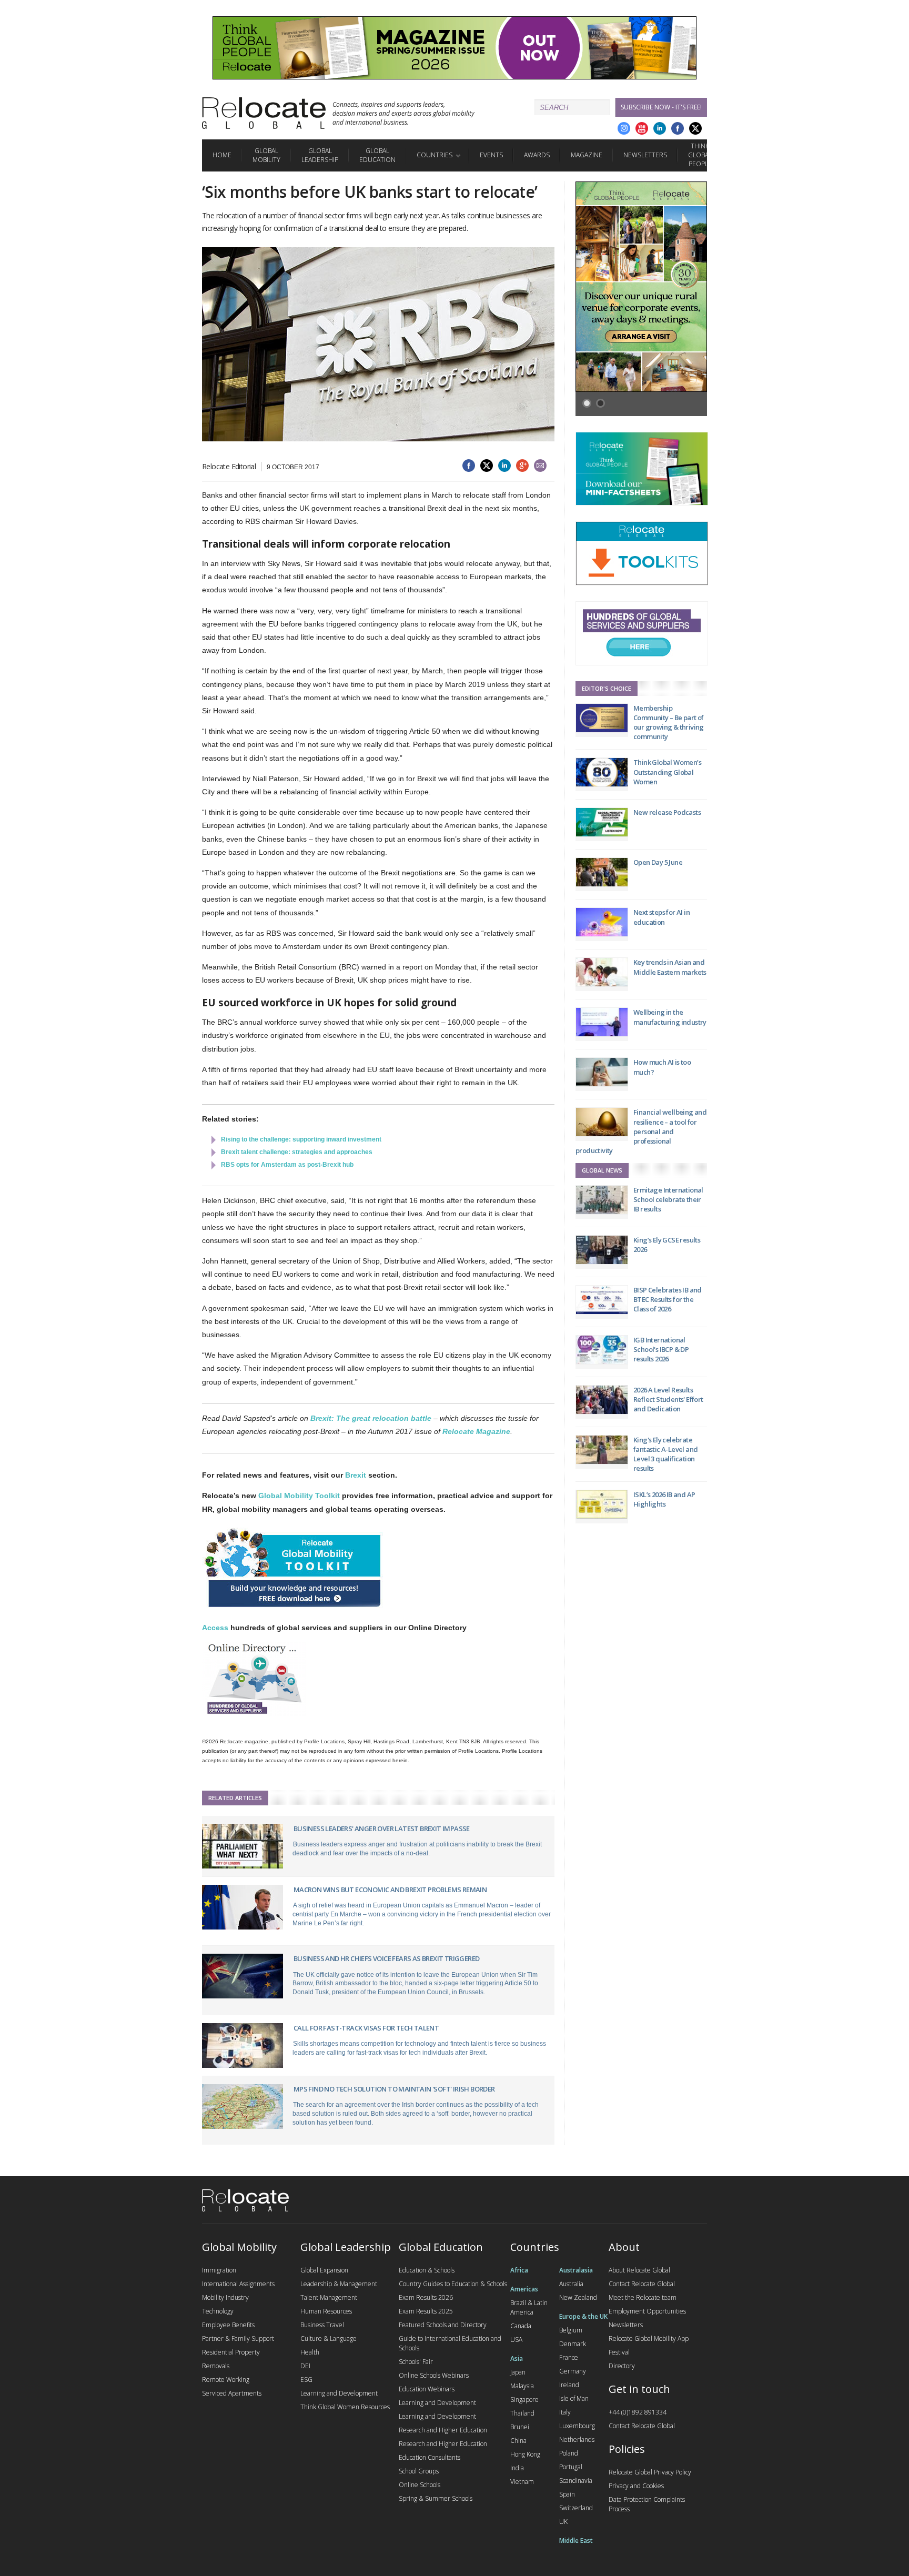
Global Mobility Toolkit (299, 1496)
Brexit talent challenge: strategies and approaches (297, 1152)
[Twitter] (695, 128)
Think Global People (700, 155)
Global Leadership (320, 155)
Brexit (356, 1475)
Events (491, 155)
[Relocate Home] (264, 113)
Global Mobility (266, 155)
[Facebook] (678, 128)
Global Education (377, 155)
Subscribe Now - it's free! (661, 107)
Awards (537, 155)
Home (222, 155)
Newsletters (645, 155)
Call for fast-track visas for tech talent (366, 2028)
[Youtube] (642, 128)
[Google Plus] (624, 128)
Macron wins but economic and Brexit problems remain (390, 1890)
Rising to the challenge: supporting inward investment (301, 1139)
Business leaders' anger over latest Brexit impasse (382, 1829)
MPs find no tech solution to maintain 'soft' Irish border (394, 2089)
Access (215, 1628)
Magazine (587, 155)
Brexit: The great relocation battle (371, 1418)
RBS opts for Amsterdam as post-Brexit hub (287, 1165)
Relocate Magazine (476, 1431)
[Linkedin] (660, 128)
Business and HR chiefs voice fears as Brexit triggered (387, 1958)
